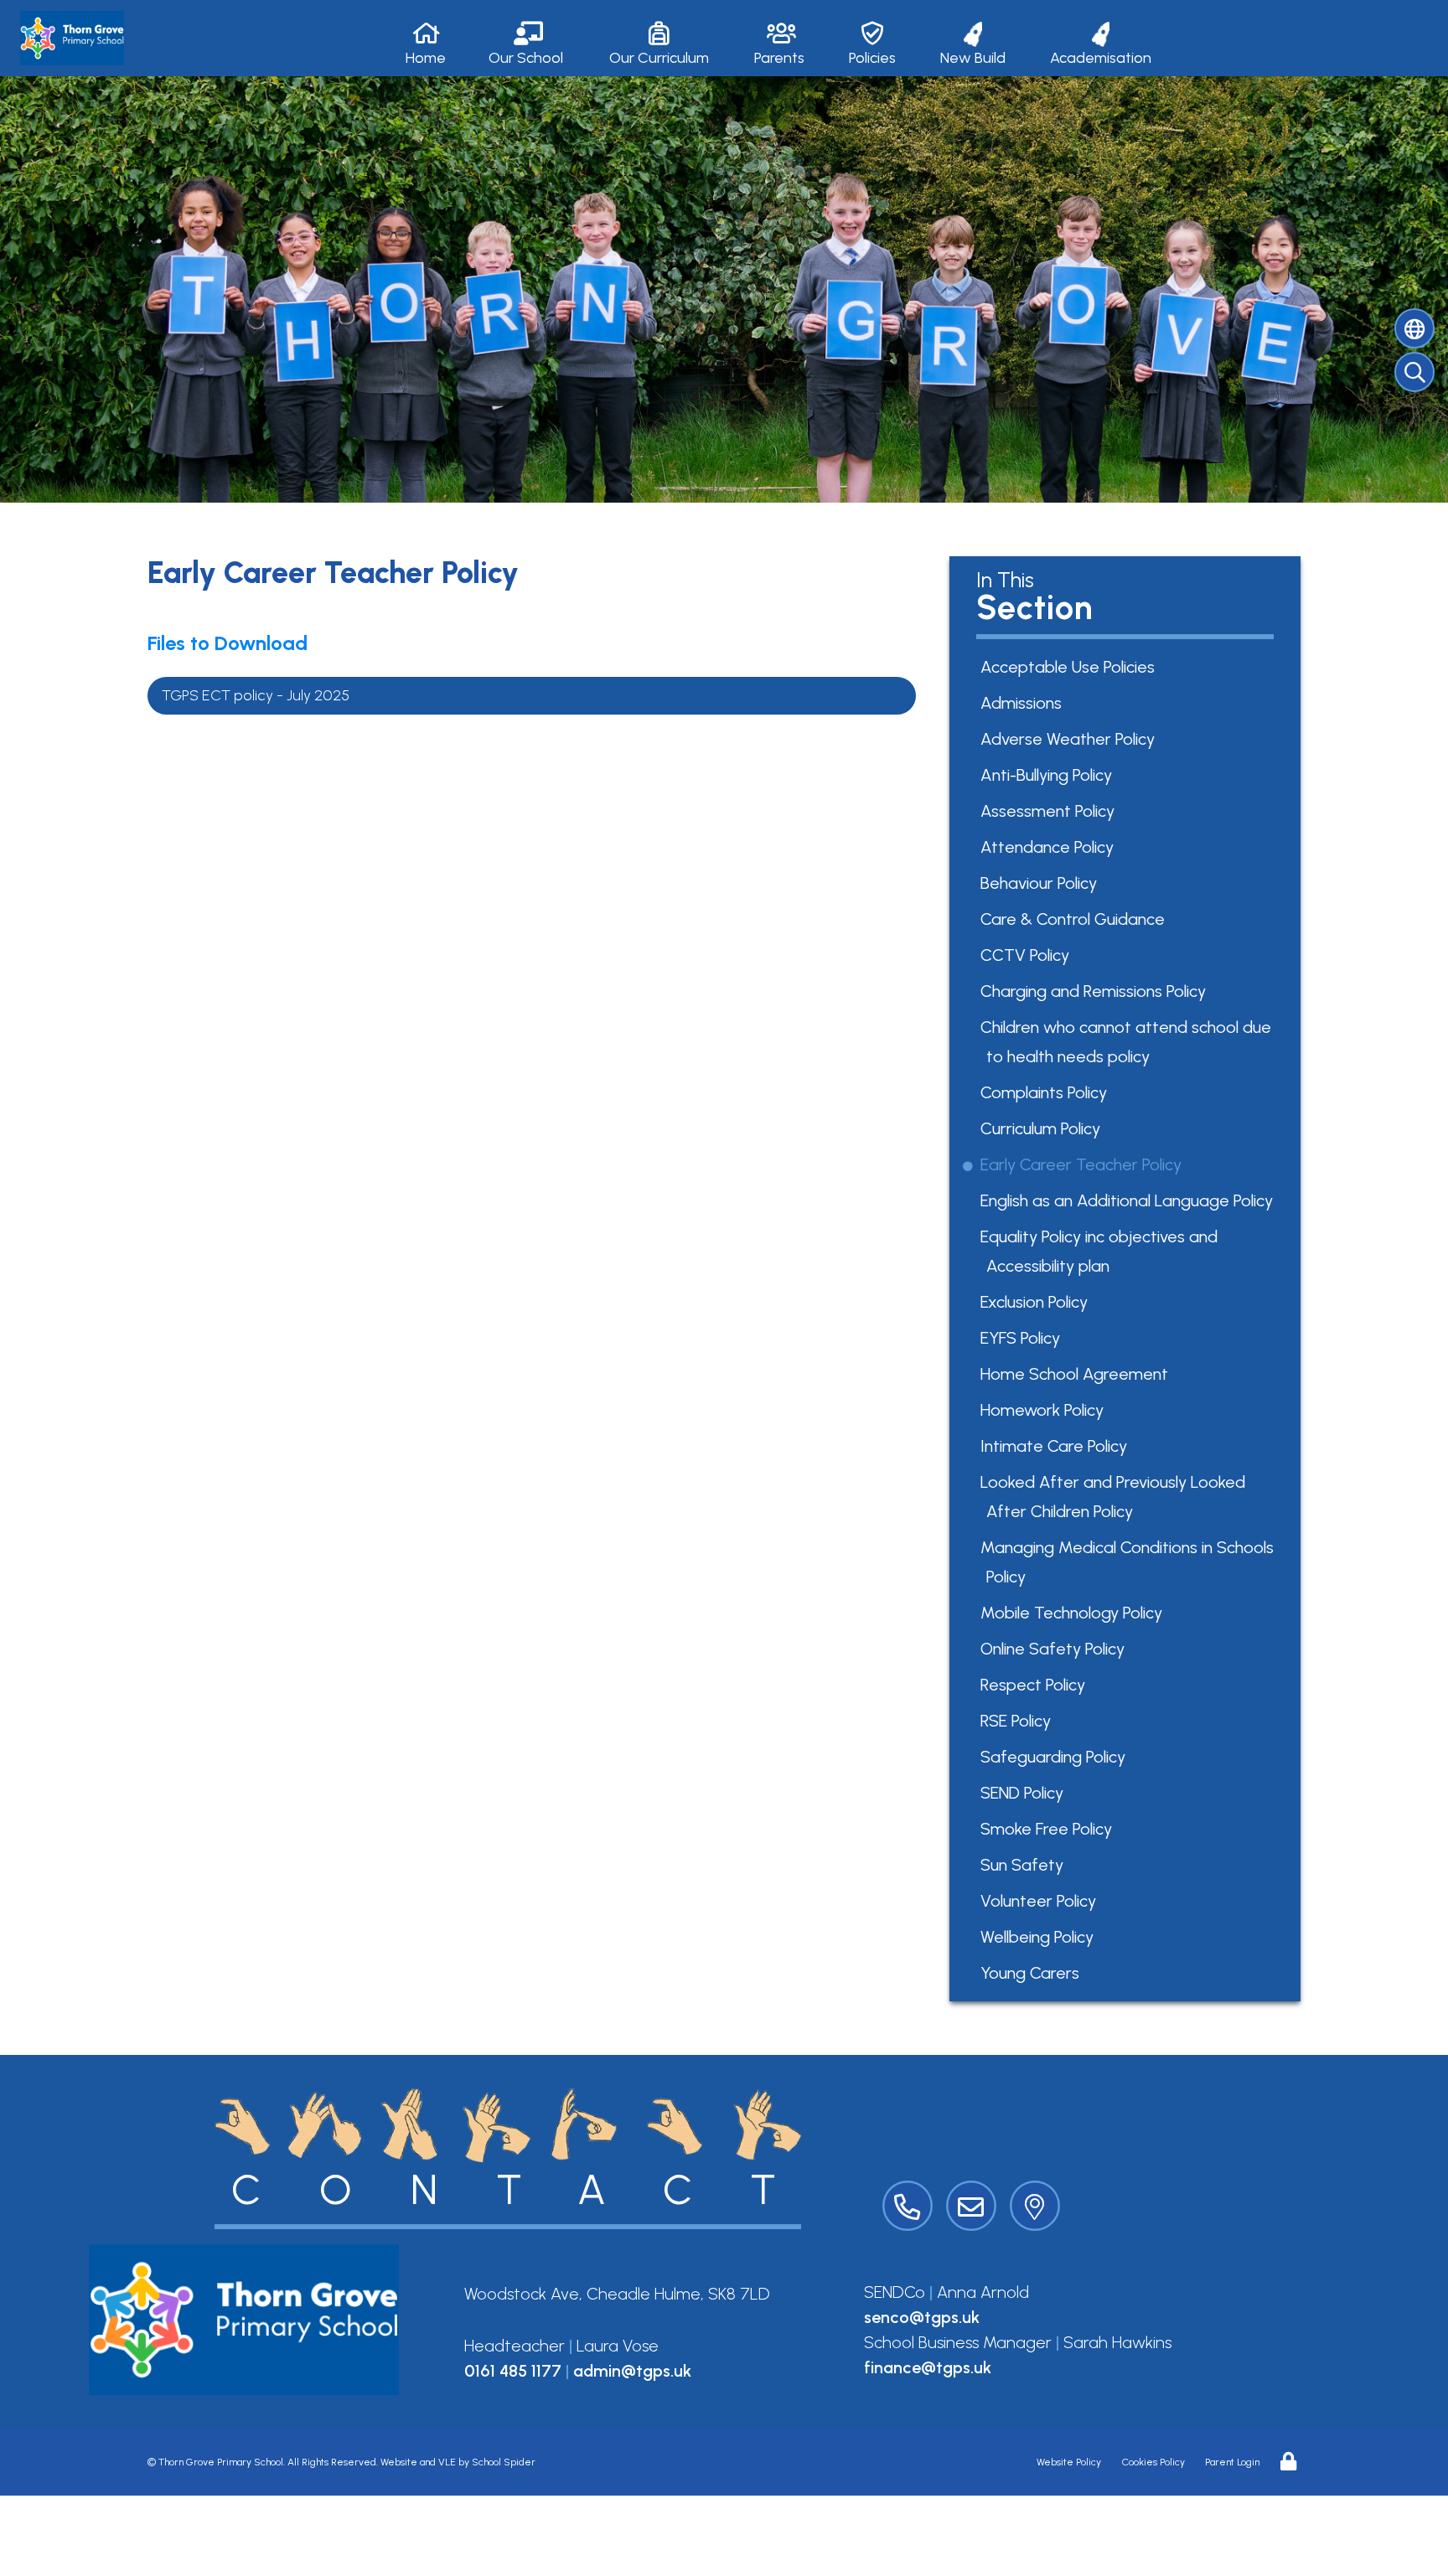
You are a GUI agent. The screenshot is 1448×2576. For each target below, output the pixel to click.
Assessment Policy (1050, 811)
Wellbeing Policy (1040, 1937)
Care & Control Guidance (1076, 919)
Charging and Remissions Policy (1096, 991)
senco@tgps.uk (922, 2317)
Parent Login (1232, 2462)
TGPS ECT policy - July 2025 (256, 695)
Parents (779, 58)
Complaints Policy (1047, 1092)
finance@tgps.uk (928, 2367)
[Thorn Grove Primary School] (72, 38)
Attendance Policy (1050, 847)
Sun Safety (1025, 1865)
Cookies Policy (1153, 2462)
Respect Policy (1036, 1685)
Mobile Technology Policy (1074, 1613)
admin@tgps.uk (632, 2371)
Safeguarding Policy (1056, 1757)
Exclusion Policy (1037, 1302)
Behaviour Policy (1042, 883)
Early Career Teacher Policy (1084, 1164)
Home (426, 58)
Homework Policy (1045, 1410)
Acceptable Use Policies (1070, 667)
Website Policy (1069, 2462)
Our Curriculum (659, 58)
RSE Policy (1019, 1721)
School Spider (504, 2462)
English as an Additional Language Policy (1130, 1200)
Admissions (1024, 703)
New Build (973, 58)
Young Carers (1033, 1973)
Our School (526, 58)
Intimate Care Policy (1057, 1446)
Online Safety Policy (1055, 1649)
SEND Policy (1025, 1793)
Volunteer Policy (1041, 1901)
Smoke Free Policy (1049, 1829)
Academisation (1101, 58)
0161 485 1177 (513, 2371)
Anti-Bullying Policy (1049, 775)
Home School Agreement (1077, 1374)
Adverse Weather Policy (1070, 739)
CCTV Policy (1028, 955)
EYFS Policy (1023, 1338)
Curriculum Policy (1043, 1128)
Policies (872, 58)
